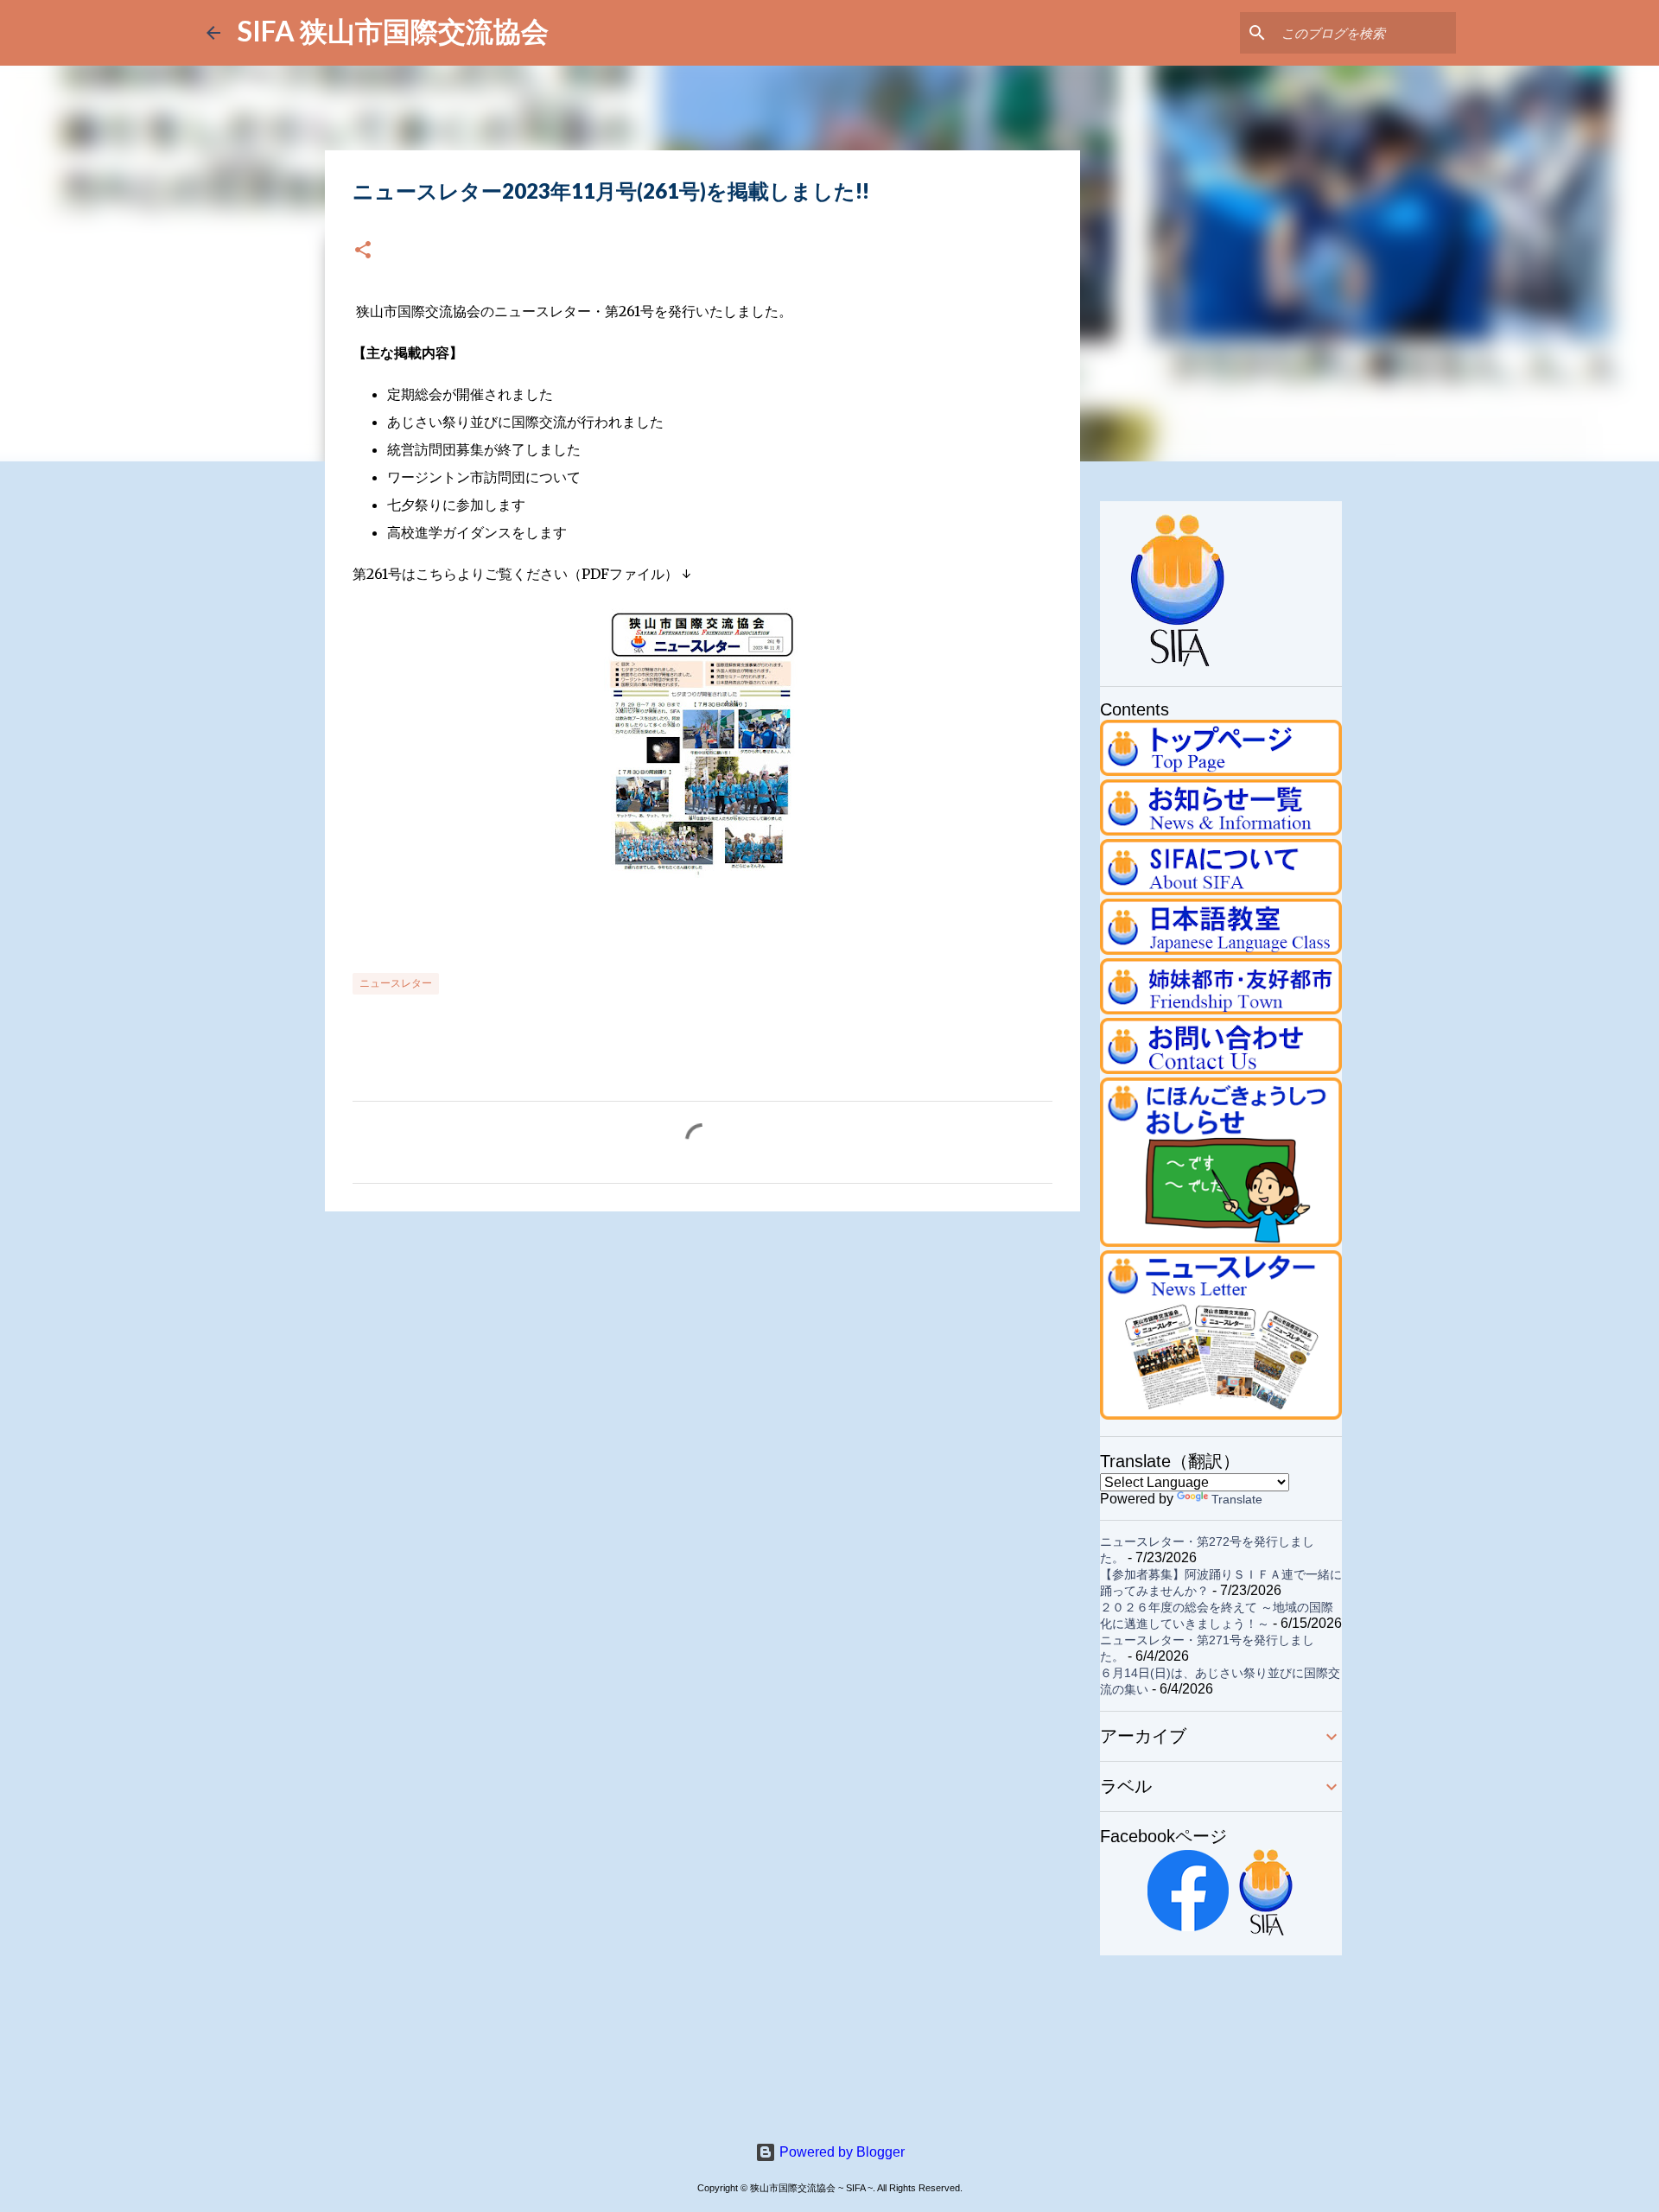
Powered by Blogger (840, 2152)
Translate (1237, 1499)
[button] (363, 251)
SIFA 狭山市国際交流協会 (393, 31)
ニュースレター (396, 983)
